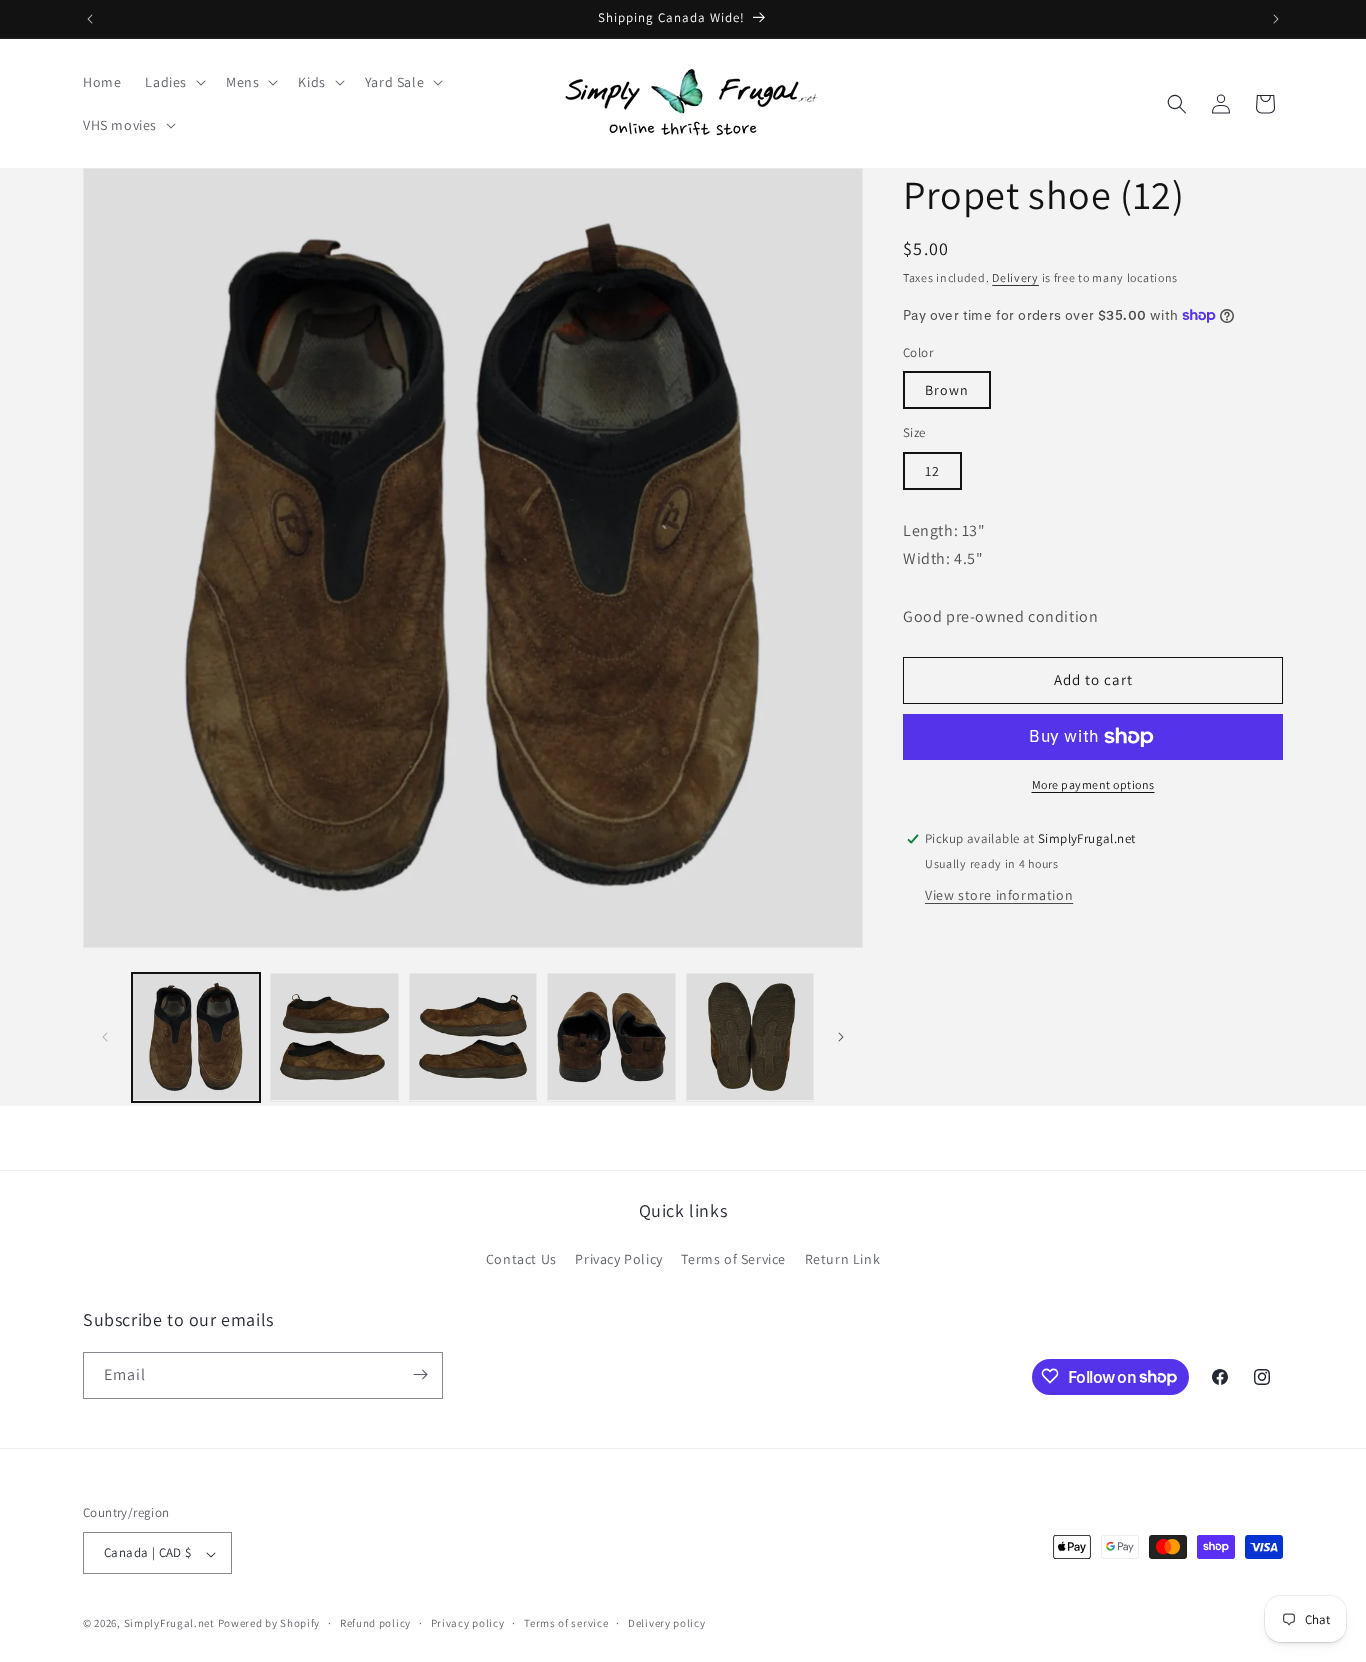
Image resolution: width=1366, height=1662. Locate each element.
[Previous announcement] (90, 19)
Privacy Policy (618, 1260)
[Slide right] (841, 1037)
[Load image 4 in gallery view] (611, 1037)
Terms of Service (733, 1260)
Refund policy (375, 1624)
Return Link (843, 1260)
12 (932, 471)
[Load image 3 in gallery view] (473, 1037)
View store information (999, 895)
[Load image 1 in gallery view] (196, 1037)
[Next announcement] (1276, 19)
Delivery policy (667, 1624)
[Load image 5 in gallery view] (750, 1037)
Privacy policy (468, 1624)
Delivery (1015, 277)
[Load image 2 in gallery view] (334, 1037)
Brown (947, 390)
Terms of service (566, 1624)
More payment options (1093, 784)
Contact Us (521, 1260)
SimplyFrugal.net (169, 1624)
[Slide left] (105, 1037)
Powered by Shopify (269, 1624)
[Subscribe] (420, 1374)
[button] (173, 82)
